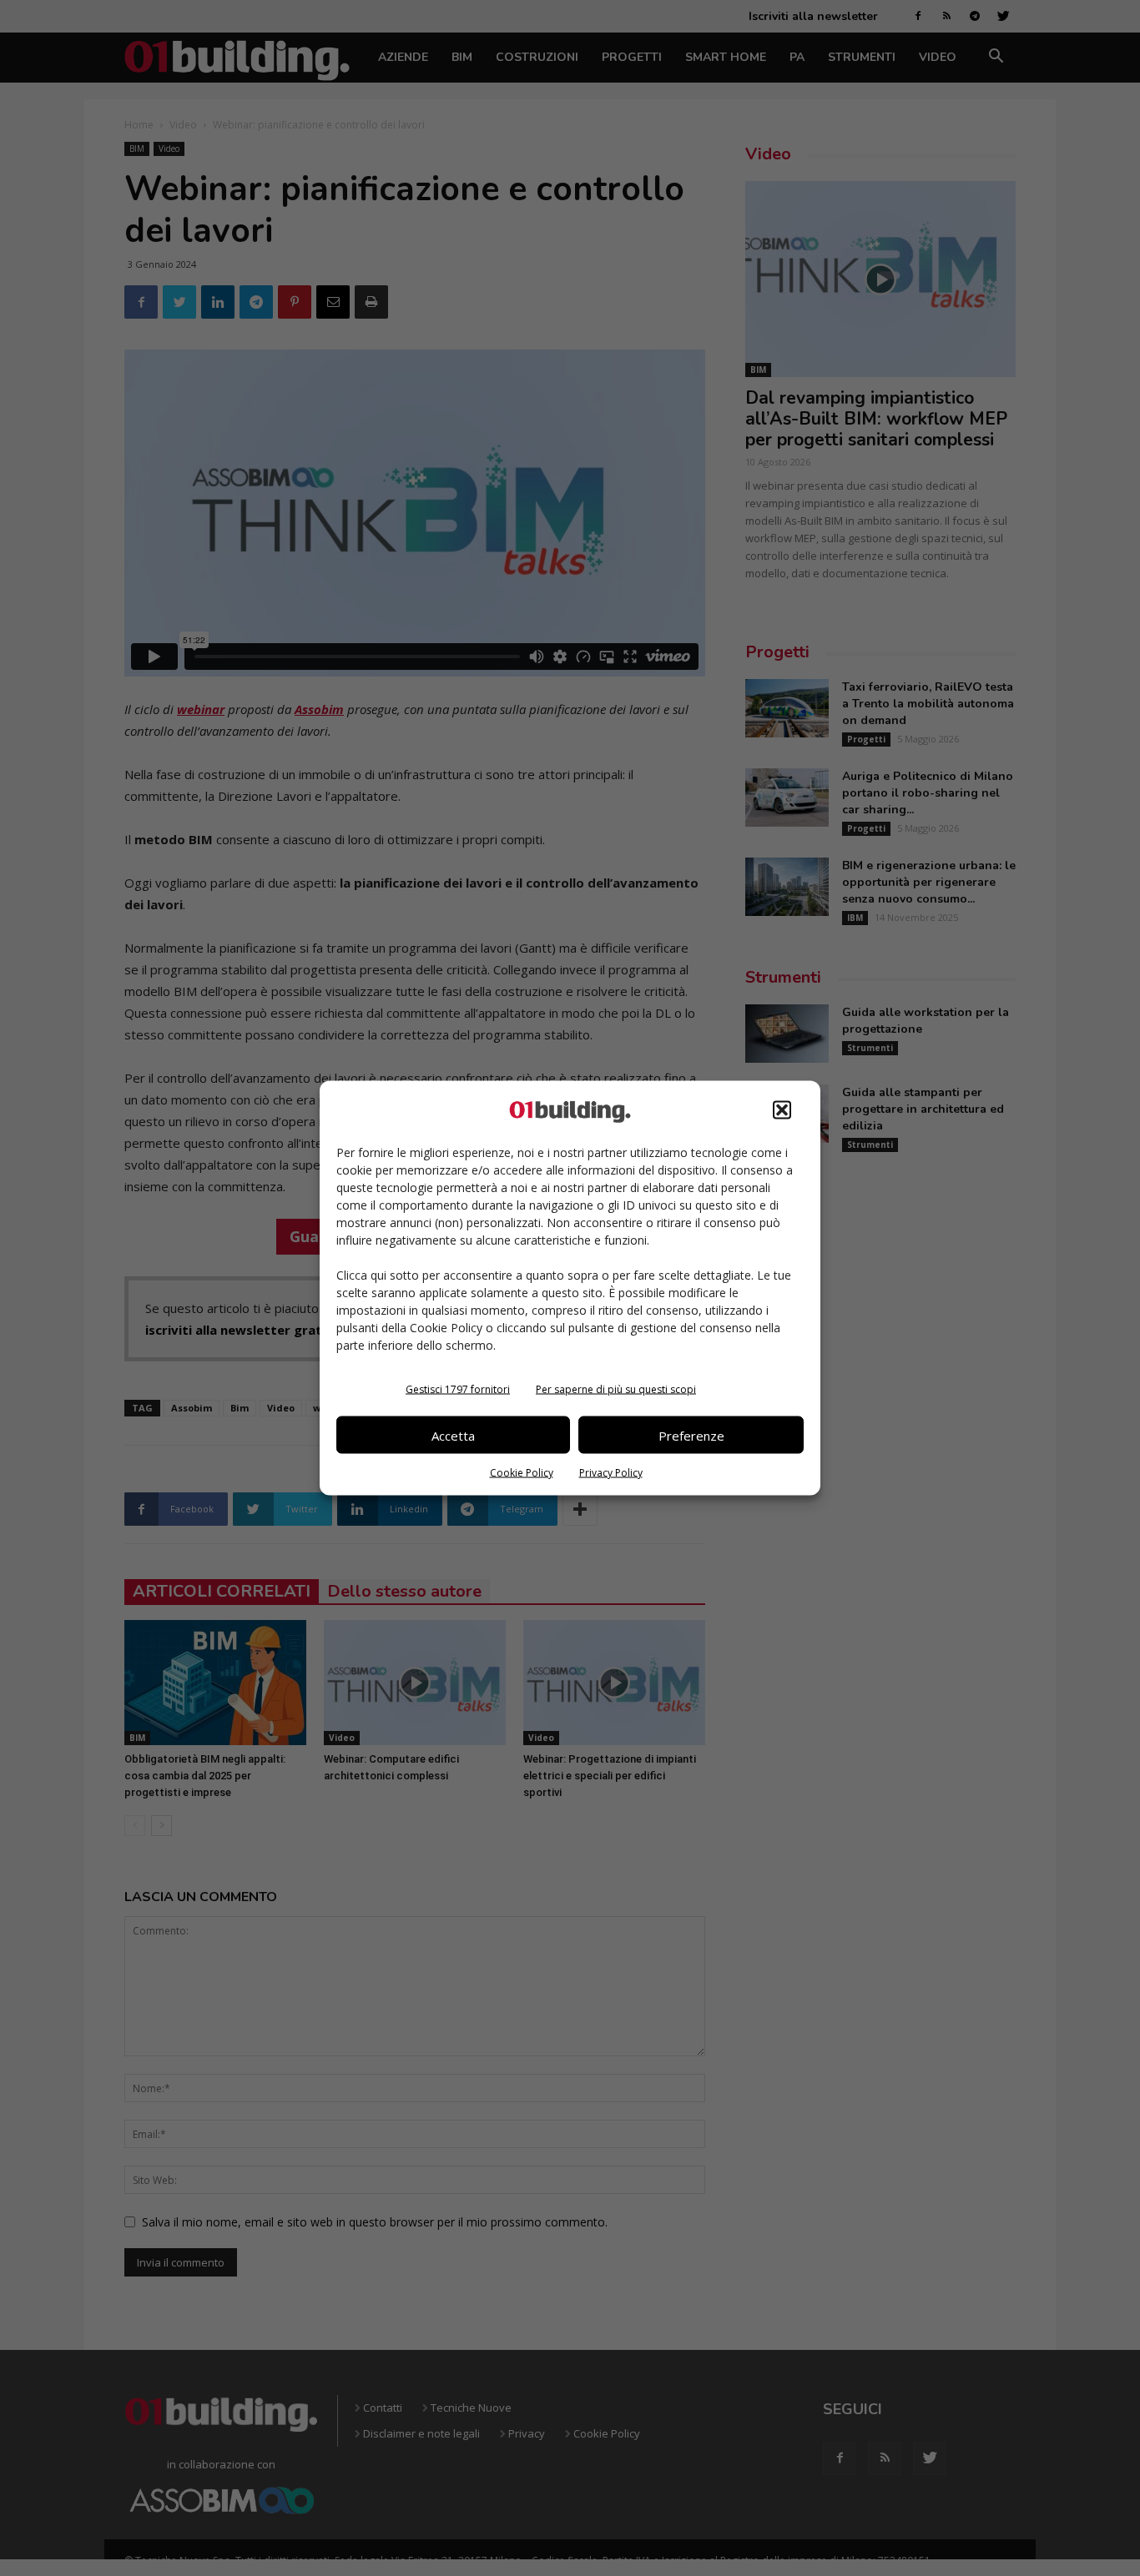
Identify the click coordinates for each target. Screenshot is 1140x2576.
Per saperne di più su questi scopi (616, 1389)
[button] (782, 1110)
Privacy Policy (611, 1473)
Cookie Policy (522, 1473)
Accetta (453, 1435)
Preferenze (691, 1435)
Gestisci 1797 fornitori (458, 1389)
